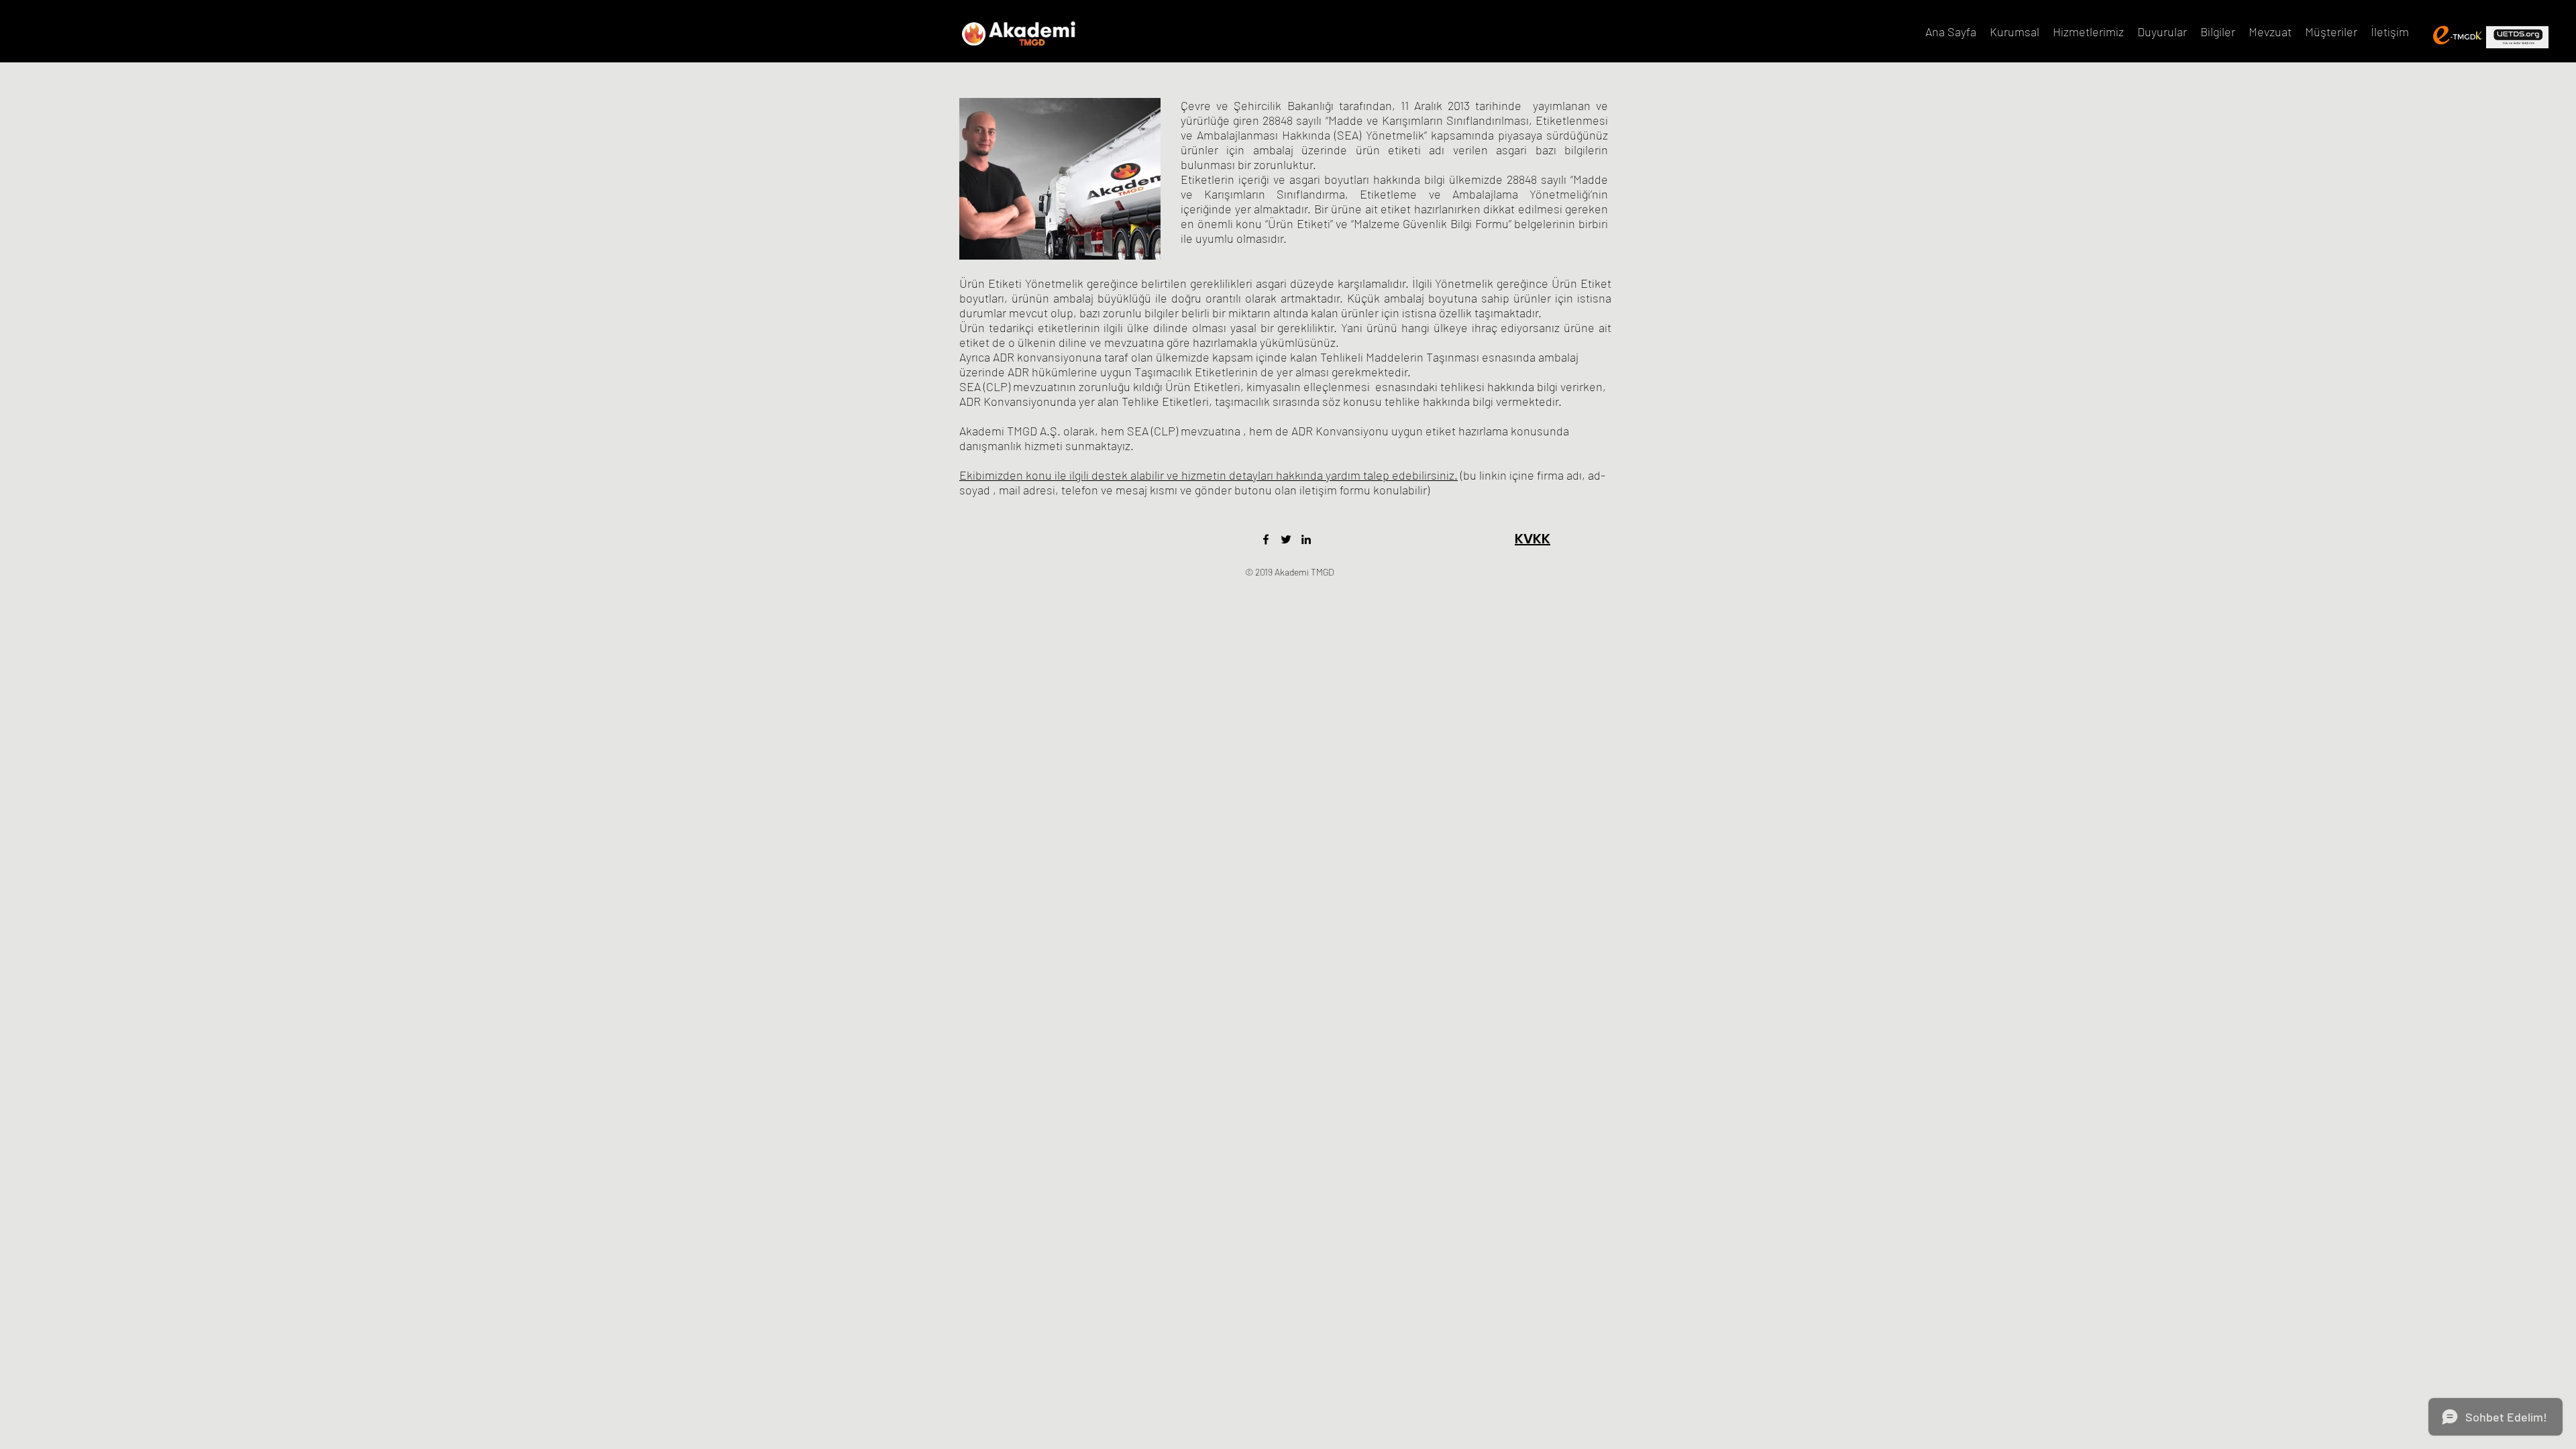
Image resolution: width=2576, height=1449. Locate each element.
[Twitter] (1286, 539)
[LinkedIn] (1306, 539)
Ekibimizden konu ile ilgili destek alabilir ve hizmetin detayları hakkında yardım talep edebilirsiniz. (1209, 475)
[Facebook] (1266, 539)
